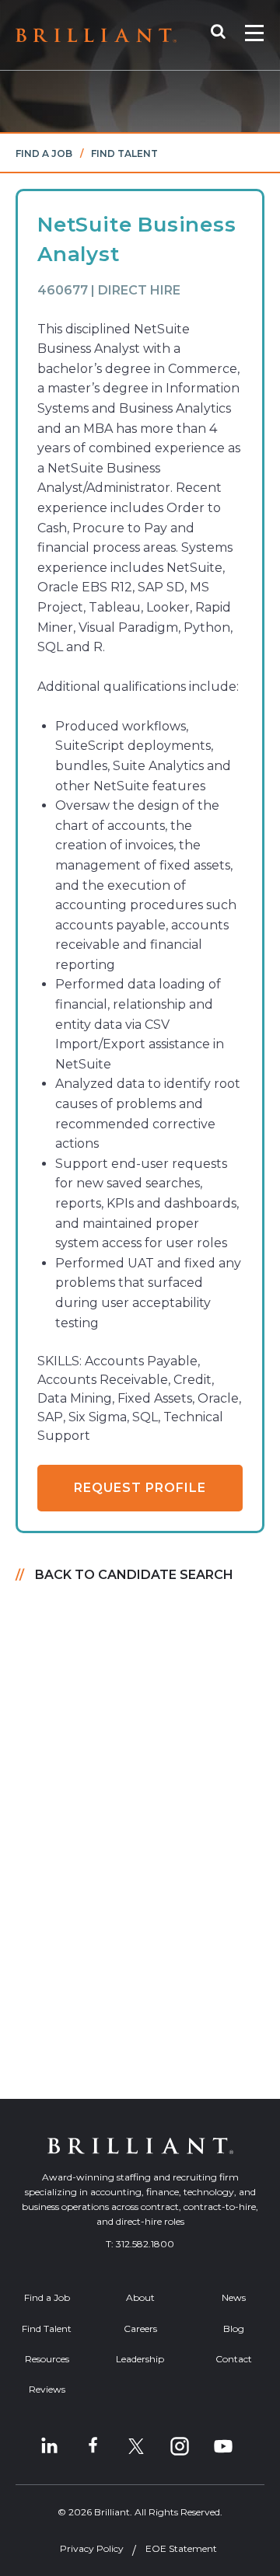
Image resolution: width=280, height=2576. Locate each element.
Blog (234, 2329)
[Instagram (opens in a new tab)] (180, 2446)
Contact (234, 2359)
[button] (226, 35)
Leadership (140, 2359)
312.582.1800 (145, 2244)
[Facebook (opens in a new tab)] (93, 2446)
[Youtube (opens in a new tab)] (223, 2446)
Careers (140, 2329)
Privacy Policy (92, 2548)
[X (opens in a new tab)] (136, 2446)
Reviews (47, 2389)
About (140, 2297)
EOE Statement (181, 2548)
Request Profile (140, 1488)
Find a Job (44, 153)
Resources (47, 2359)
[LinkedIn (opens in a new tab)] (49, 2446)
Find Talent (124, 153)
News (234, 2297)
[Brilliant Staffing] (96, 35)
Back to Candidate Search (134, 1575)
